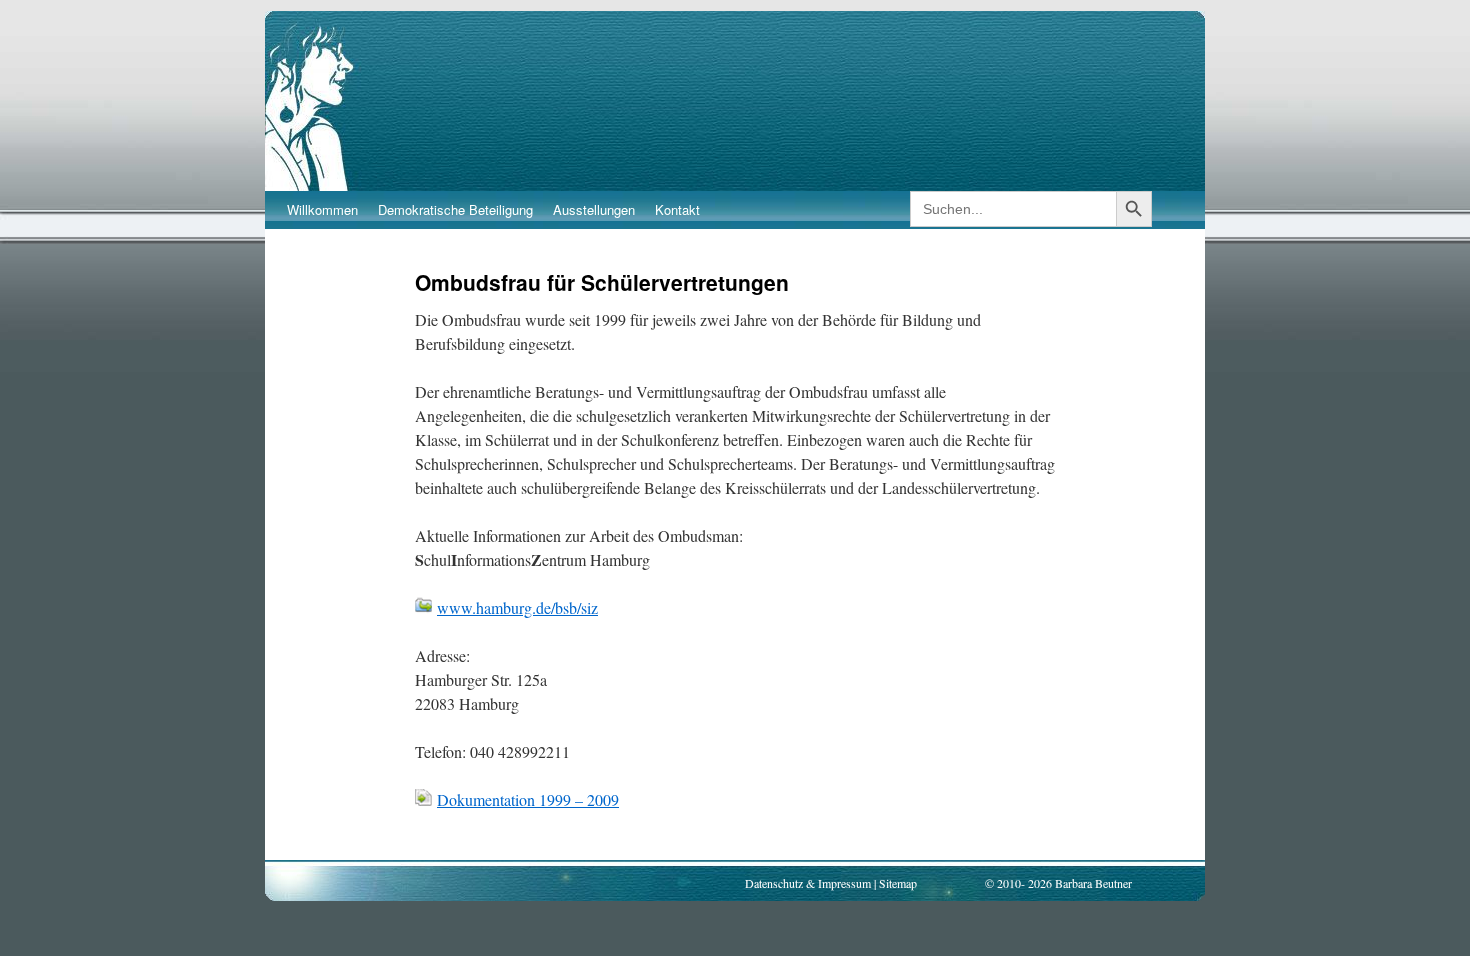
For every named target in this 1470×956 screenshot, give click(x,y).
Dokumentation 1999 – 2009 (528, 799)
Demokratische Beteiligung (455, 209)
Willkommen (322, 209)
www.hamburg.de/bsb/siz (517, 607)
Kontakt (677, 209)
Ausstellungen (594, 209)
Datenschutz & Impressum (808, 883)
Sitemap (898, 883)
